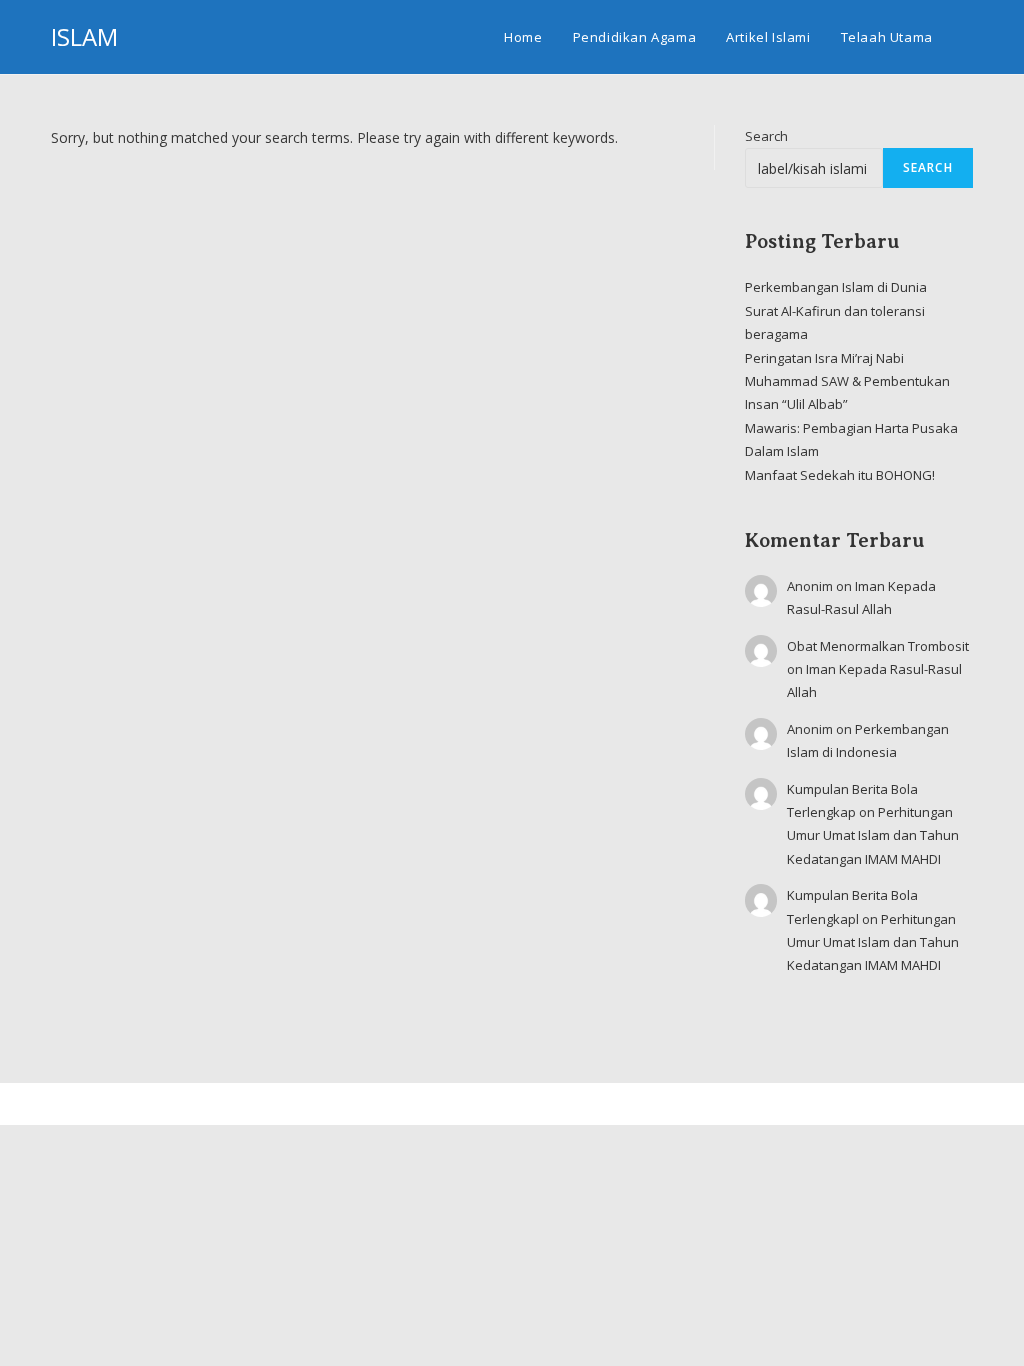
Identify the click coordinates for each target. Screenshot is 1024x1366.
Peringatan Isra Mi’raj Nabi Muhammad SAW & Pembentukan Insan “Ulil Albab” (847, 381)
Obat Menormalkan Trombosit (878, 646)
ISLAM (84, 36)
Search (766, 136)
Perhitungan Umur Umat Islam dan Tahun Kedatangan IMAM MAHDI (873, 835)
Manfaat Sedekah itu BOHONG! (840, 475)
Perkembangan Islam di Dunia (836, 287)
